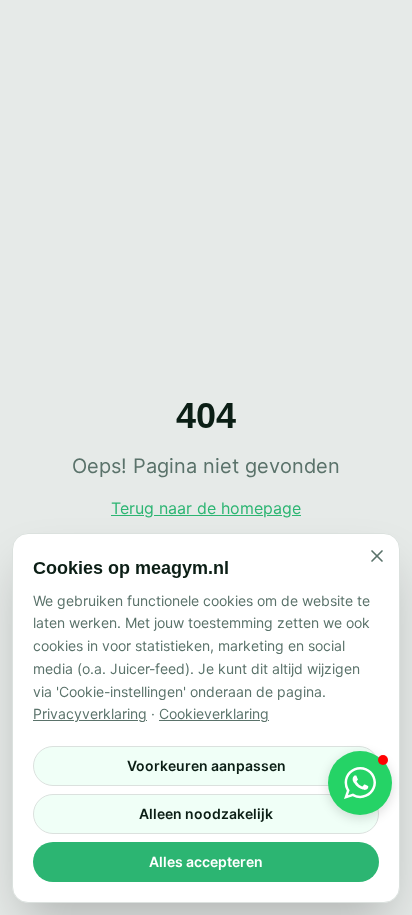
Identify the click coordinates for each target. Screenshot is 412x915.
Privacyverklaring (90, 713)
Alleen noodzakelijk (206, 813)
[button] (360, 783)
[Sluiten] (377, 556)
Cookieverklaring (214, 713)
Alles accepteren (206, 861)
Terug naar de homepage (206, 508)
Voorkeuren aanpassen (206, 765)
